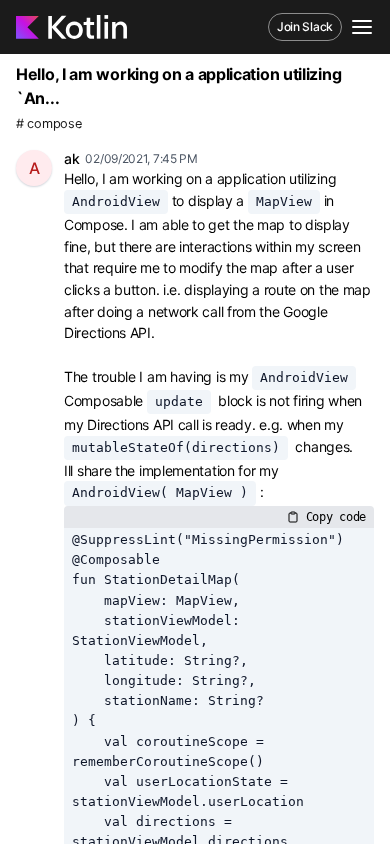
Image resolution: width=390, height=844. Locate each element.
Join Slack (305, 26)
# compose (48, 123)
